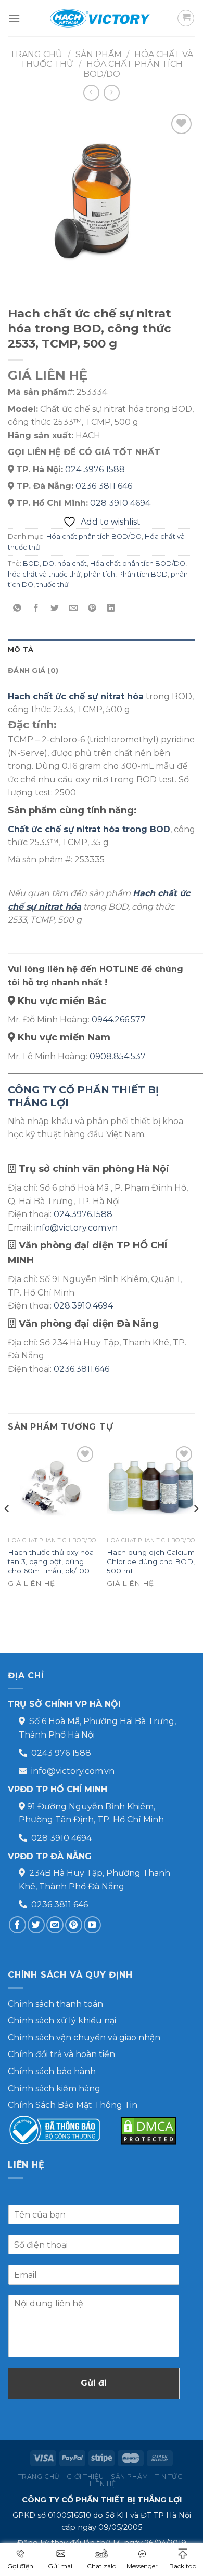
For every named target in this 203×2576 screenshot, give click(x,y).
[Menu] (14, 18)
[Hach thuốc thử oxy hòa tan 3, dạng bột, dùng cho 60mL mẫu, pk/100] (52, 1488)
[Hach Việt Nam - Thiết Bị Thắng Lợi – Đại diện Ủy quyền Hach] (102, 18)
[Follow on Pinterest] (74, 1925)
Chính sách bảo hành (52, 2071)
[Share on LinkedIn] (111, 608)
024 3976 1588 (95, 469)
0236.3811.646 (81, 1369)
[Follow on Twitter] (36, 1925)
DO (48, 563)
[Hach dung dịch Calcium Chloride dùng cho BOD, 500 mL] (151, 1488)
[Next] (196, 1529)
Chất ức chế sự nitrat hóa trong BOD (89, 829)
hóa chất (72, 563)
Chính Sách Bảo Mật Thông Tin (73, 2105)
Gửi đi (94, 2383)
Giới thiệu (85, 2477)
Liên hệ (103, 2484)
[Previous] (7, 1529)
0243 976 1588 (61, 1753)
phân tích (99, 574)
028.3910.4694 (83, 1306)
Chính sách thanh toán (55, 2004)
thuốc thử (53, 585)
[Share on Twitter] (55, 608)
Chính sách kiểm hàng (54, 2088)
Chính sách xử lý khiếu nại (62, 2020)
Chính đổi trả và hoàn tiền (61, 2054)
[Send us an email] (55, 1925)
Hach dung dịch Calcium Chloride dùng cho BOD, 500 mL (151, 1561)
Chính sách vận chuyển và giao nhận (84, 2038)
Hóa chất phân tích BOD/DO (94, 536)
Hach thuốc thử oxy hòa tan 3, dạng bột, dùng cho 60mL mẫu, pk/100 (51, 1561)
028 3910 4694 (120, 503)
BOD (31, 563)
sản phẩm (99, 54)
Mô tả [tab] (21, 650)
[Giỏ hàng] (186, 18)
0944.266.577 (119, 1019)
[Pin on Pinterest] (92, 608)
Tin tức (169, 2477)
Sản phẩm (130, 2477)
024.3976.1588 (83, 1214)
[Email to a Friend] (74, 608)
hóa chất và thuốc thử (44, 574)
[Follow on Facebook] (17, 1925)
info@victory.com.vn (76, 1228)
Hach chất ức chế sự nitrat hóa (76, 696)
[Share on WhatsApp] (17, 608)
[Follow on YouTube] (92, 1925)
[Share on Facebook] (36, 608)
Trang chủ (36, 54)
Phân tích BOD (143, 574)
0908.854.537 (118, 1056)
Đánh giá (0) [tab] (33, 670)
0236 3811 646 (104, 486)
